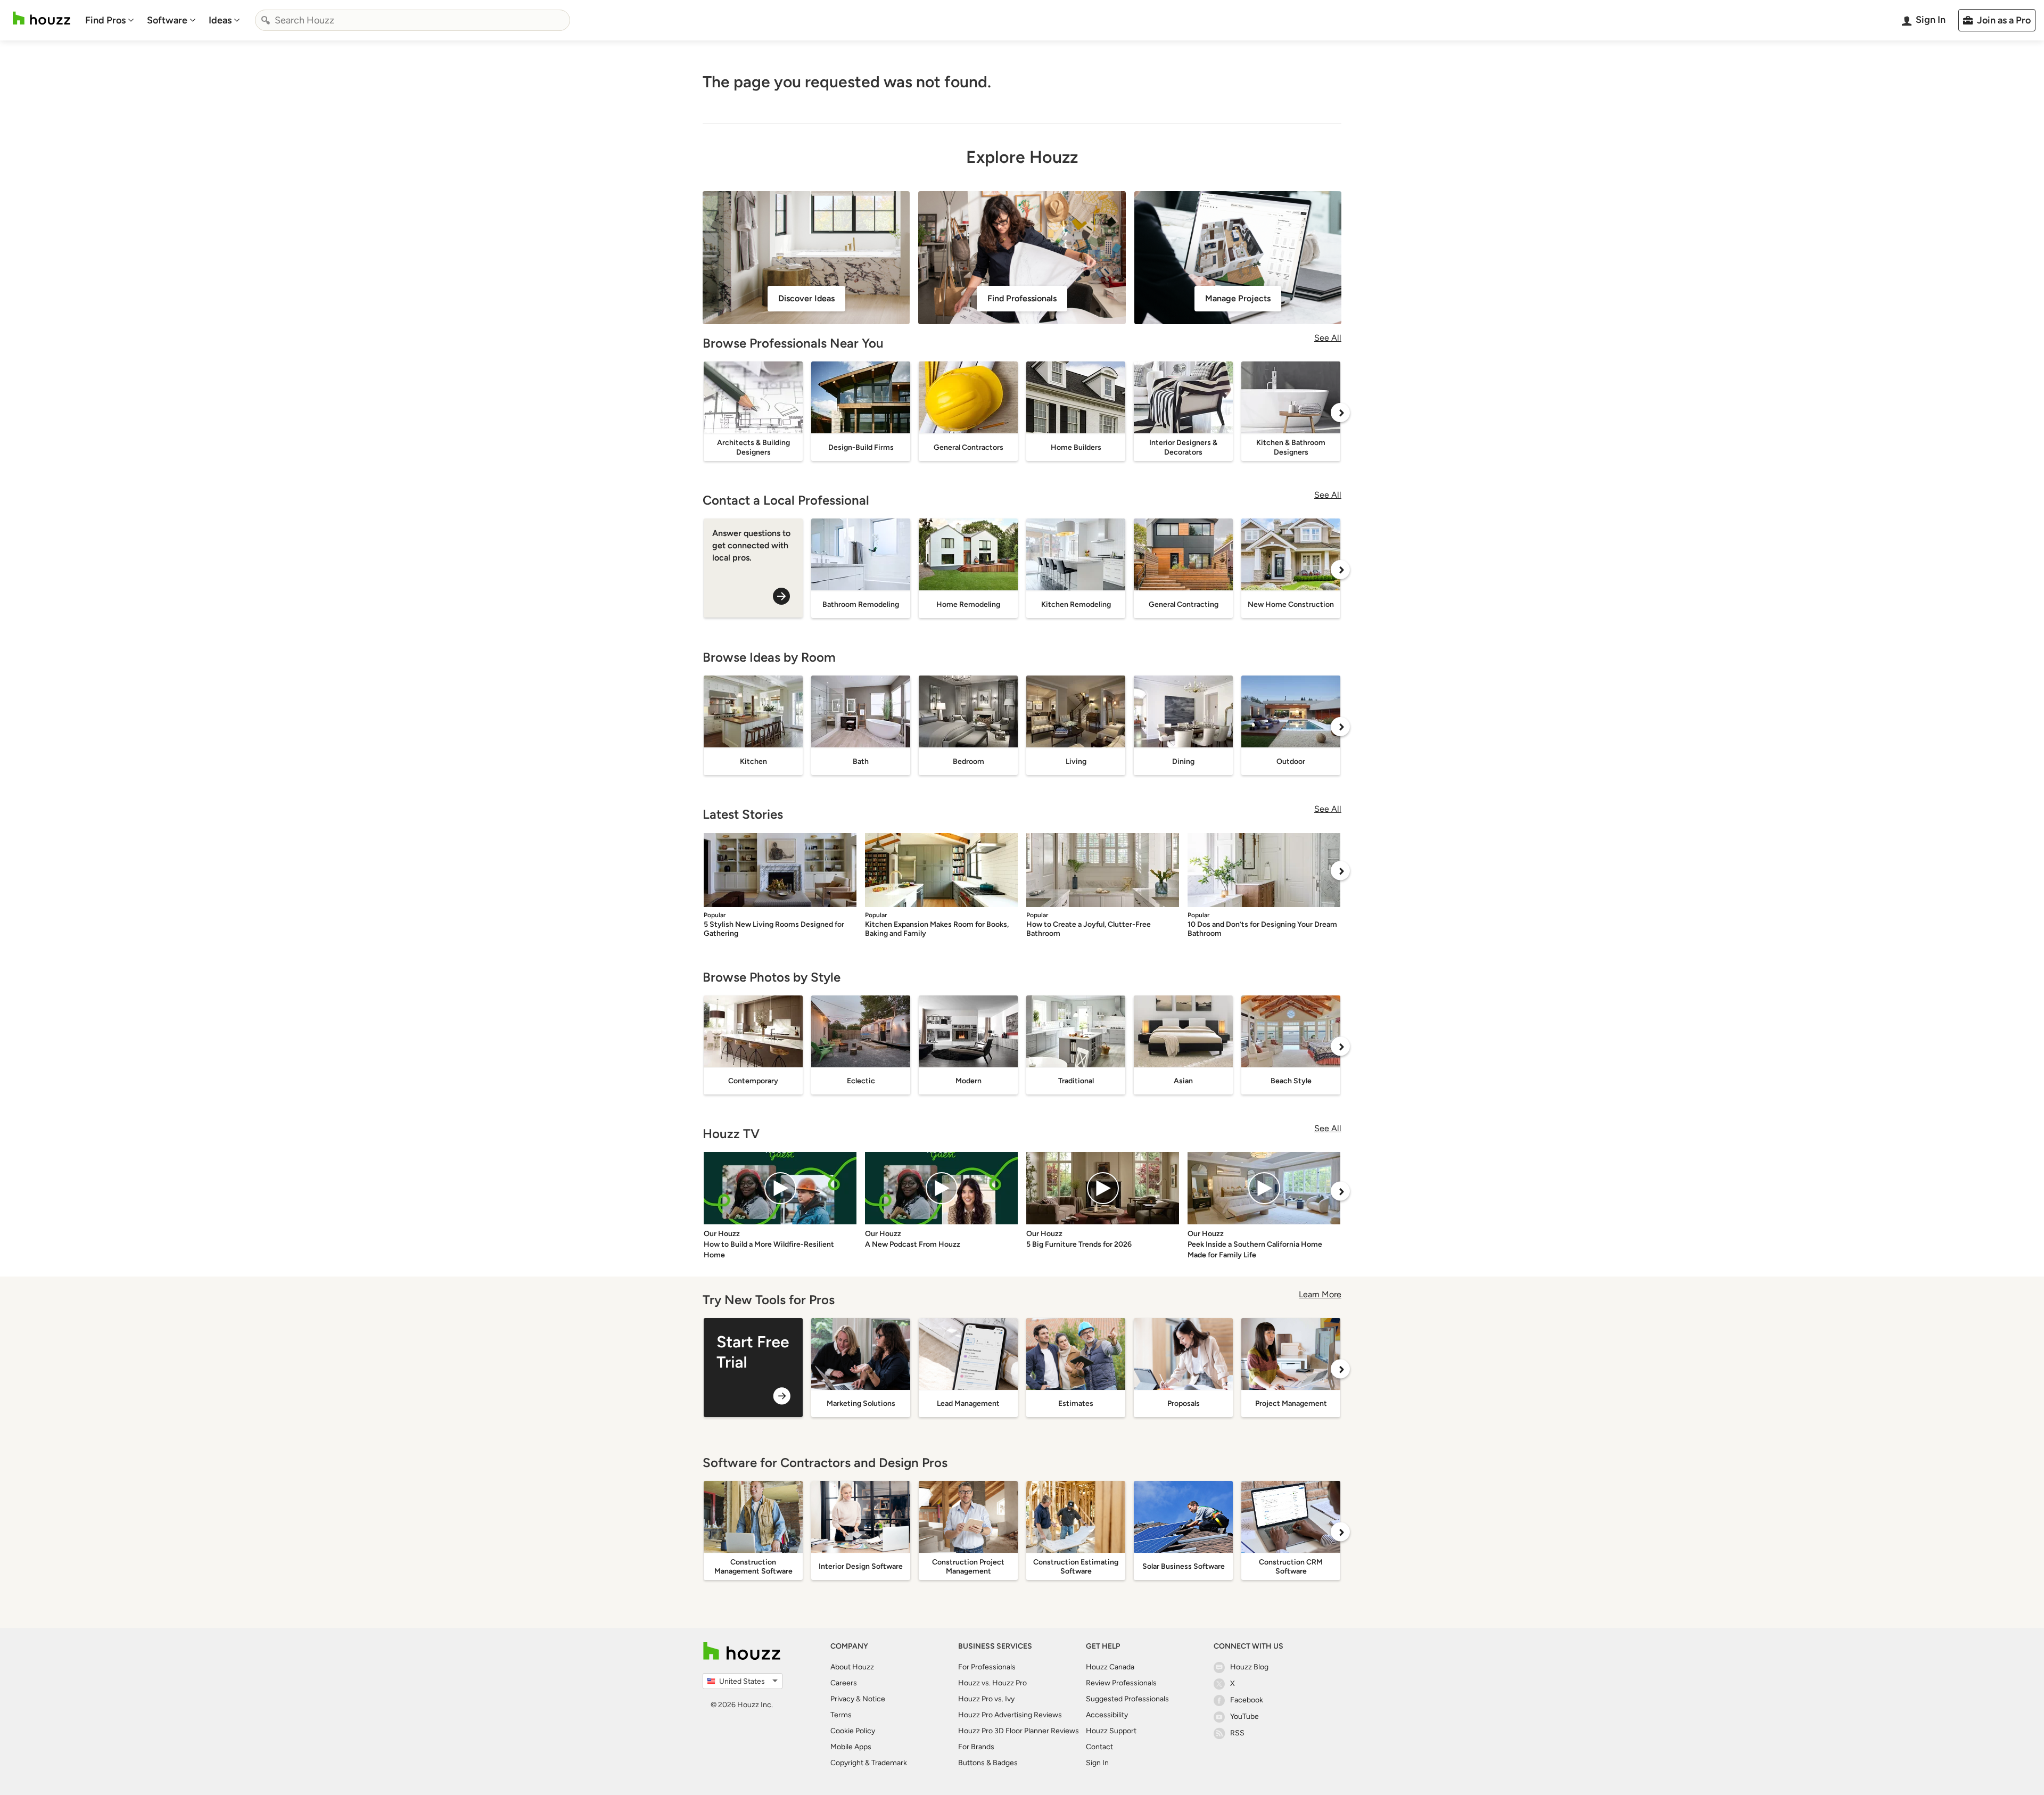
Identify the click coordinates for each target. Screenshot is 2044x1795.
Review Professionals (1121, 1683)
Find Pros (105, 20)
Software (167, 20)
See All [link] (1328, 338)
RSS (1237, 1733)
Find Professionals (1022, 298)
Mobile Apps (851, 1747)
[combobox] (413, 20)
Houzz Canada (1110, 1667)
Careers (844, 1683)
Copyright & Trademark (869, 1763)
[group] (753, 1368)
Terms (841, 1715)
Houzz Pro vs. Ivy (986, 1699)
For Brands (976, 1747)
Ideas (220, 20)
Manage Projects (1238, 298)
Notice (874, 1699)
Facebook (1247, 1700)
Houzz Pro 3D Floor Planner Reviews (1019, 1731)
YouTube (1244, 1716)
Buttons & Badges (988, 1763)
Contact (1099, 1747)
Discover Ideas (806, 298)
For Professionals (987, 1667)
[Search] (266, 20)
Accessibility (1107, 1715)
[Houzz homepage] (42, 18)
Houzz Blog (1249, 1667)
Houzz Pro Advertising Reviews (1010, 1715)
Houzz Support (1111, 1731)
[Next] (1340, 413)
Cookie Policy (853, 1731)
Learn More (1320, 1294)
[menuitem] (110, 20)
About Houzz (852, 1667)
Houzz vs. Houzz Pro (992, 1683)
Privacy (842, 1699)
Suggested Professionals (1127, 1699)
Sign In (1097, 1763)
